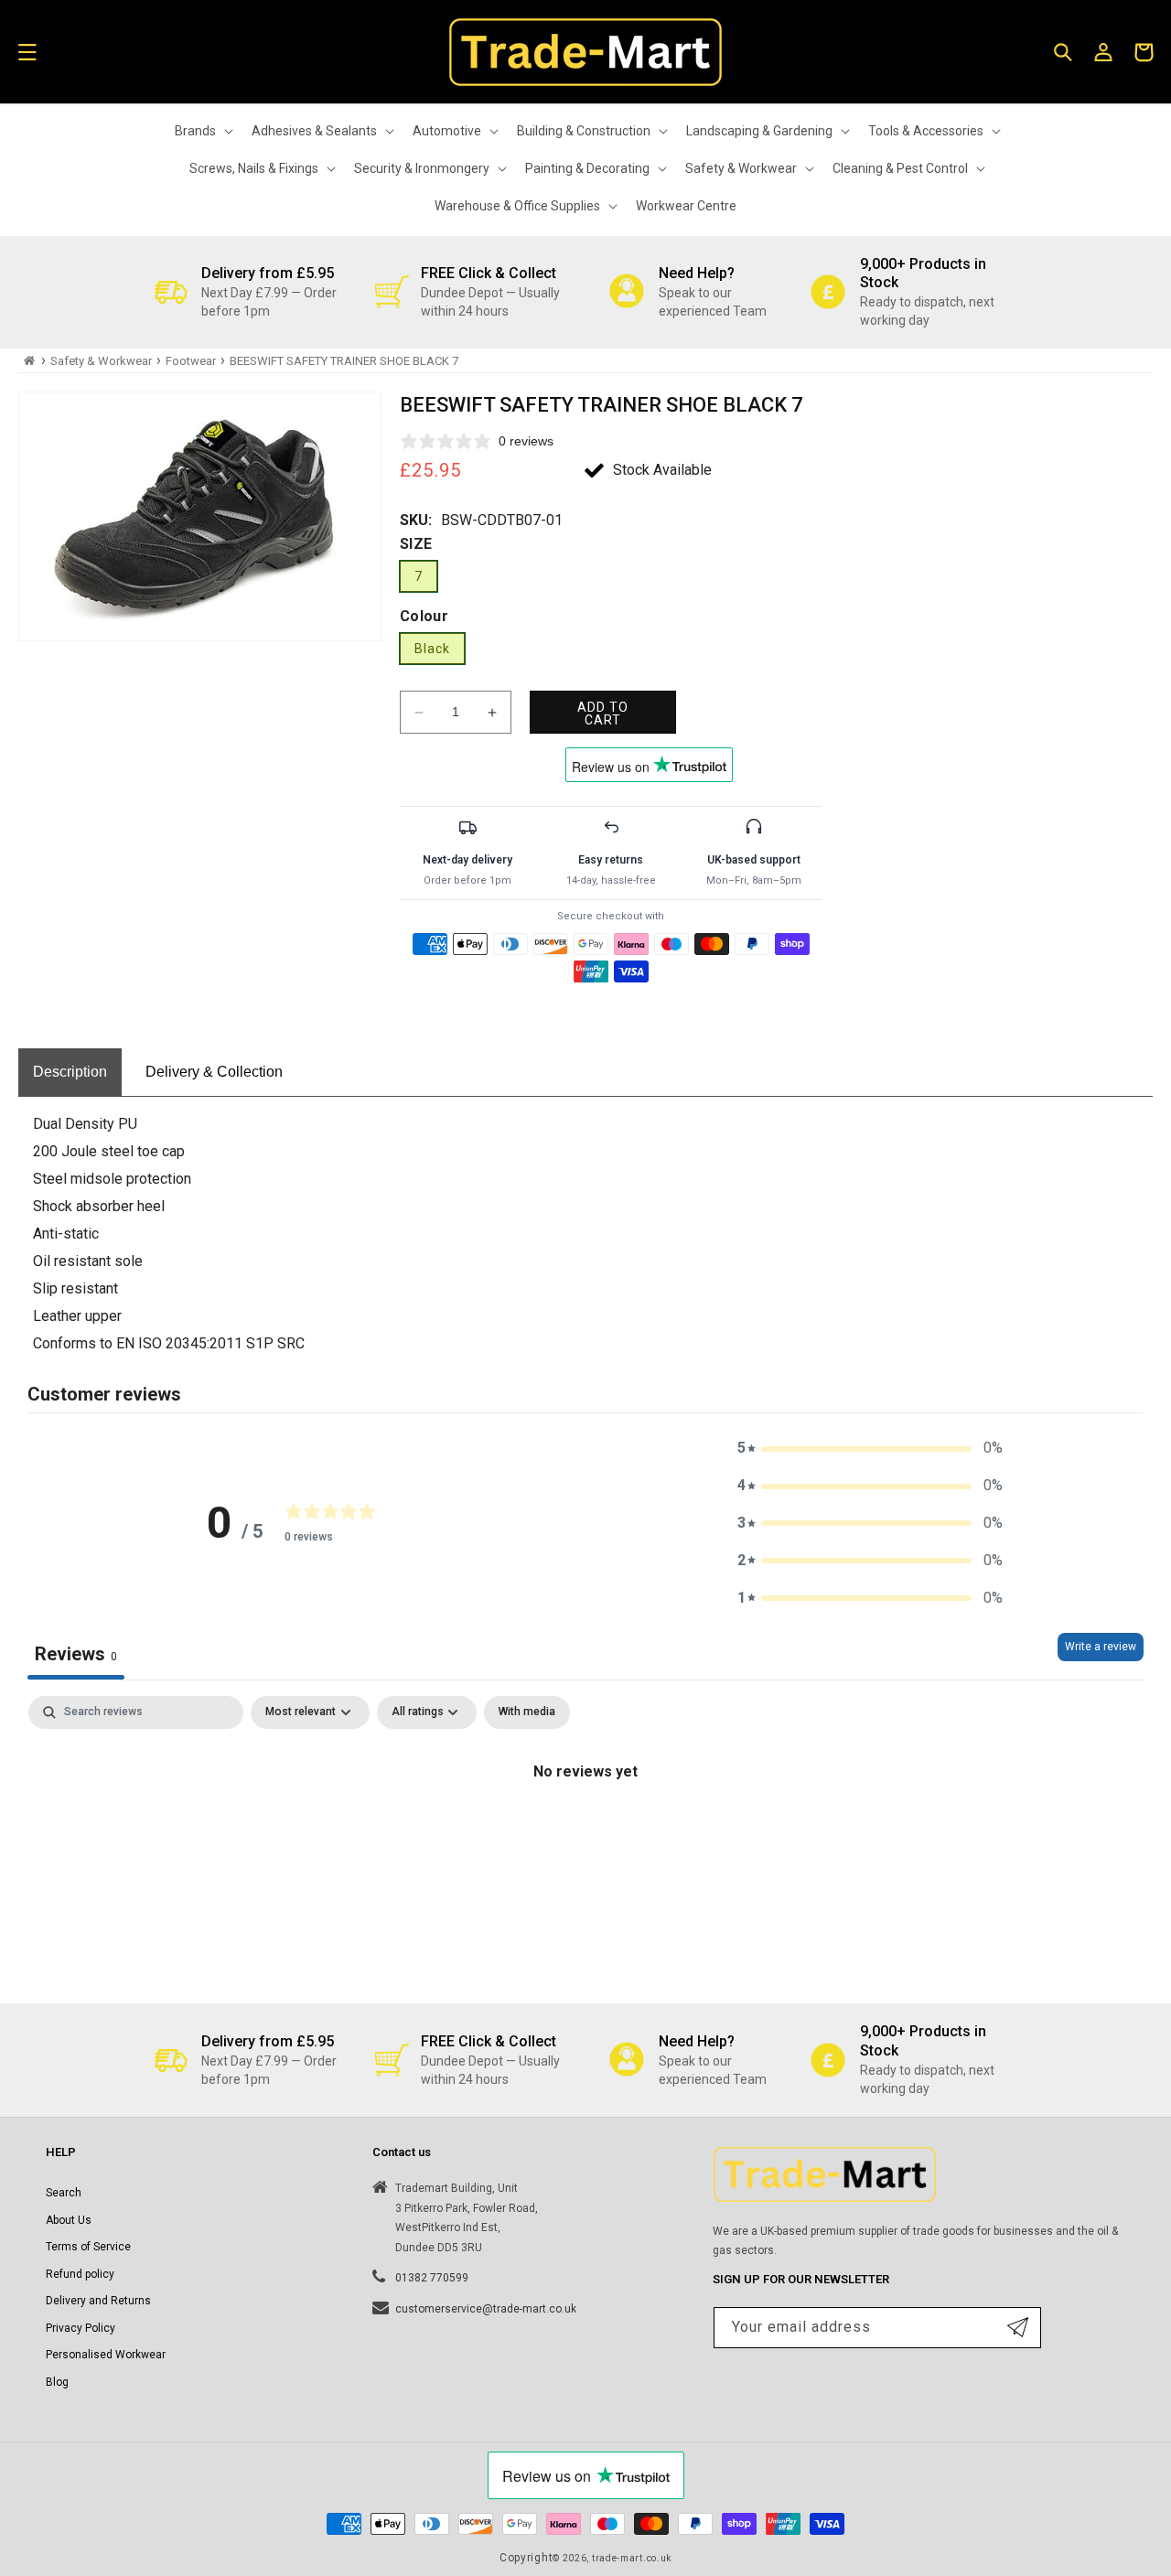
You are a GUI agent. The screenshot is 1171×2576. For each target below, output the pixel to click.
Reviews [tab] (76, 1654)
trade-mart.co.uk (632, 2558)
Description (70, 1072)
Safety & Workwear (101, 361)
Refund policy (80, 2274)
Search (64, 2193)
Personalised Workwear (106, 2355)
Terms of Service (88, 2247)
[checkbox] (527, 1712)
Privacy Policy (81, 2328)
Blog (57, 2382)
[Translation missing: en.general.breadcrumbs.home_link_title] (30, 361)
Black (432, 649)
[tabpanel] (585, 1834)
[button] (27, 52)
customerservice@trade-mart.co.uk (486, 2309)
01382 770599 (432, 2278)
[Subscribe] (1018, 2328)
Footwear (191, 361)
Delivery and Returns (98, 2301)
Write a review (1101, 1647)
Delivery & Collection (214, 1072)
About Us (69, 2219)
